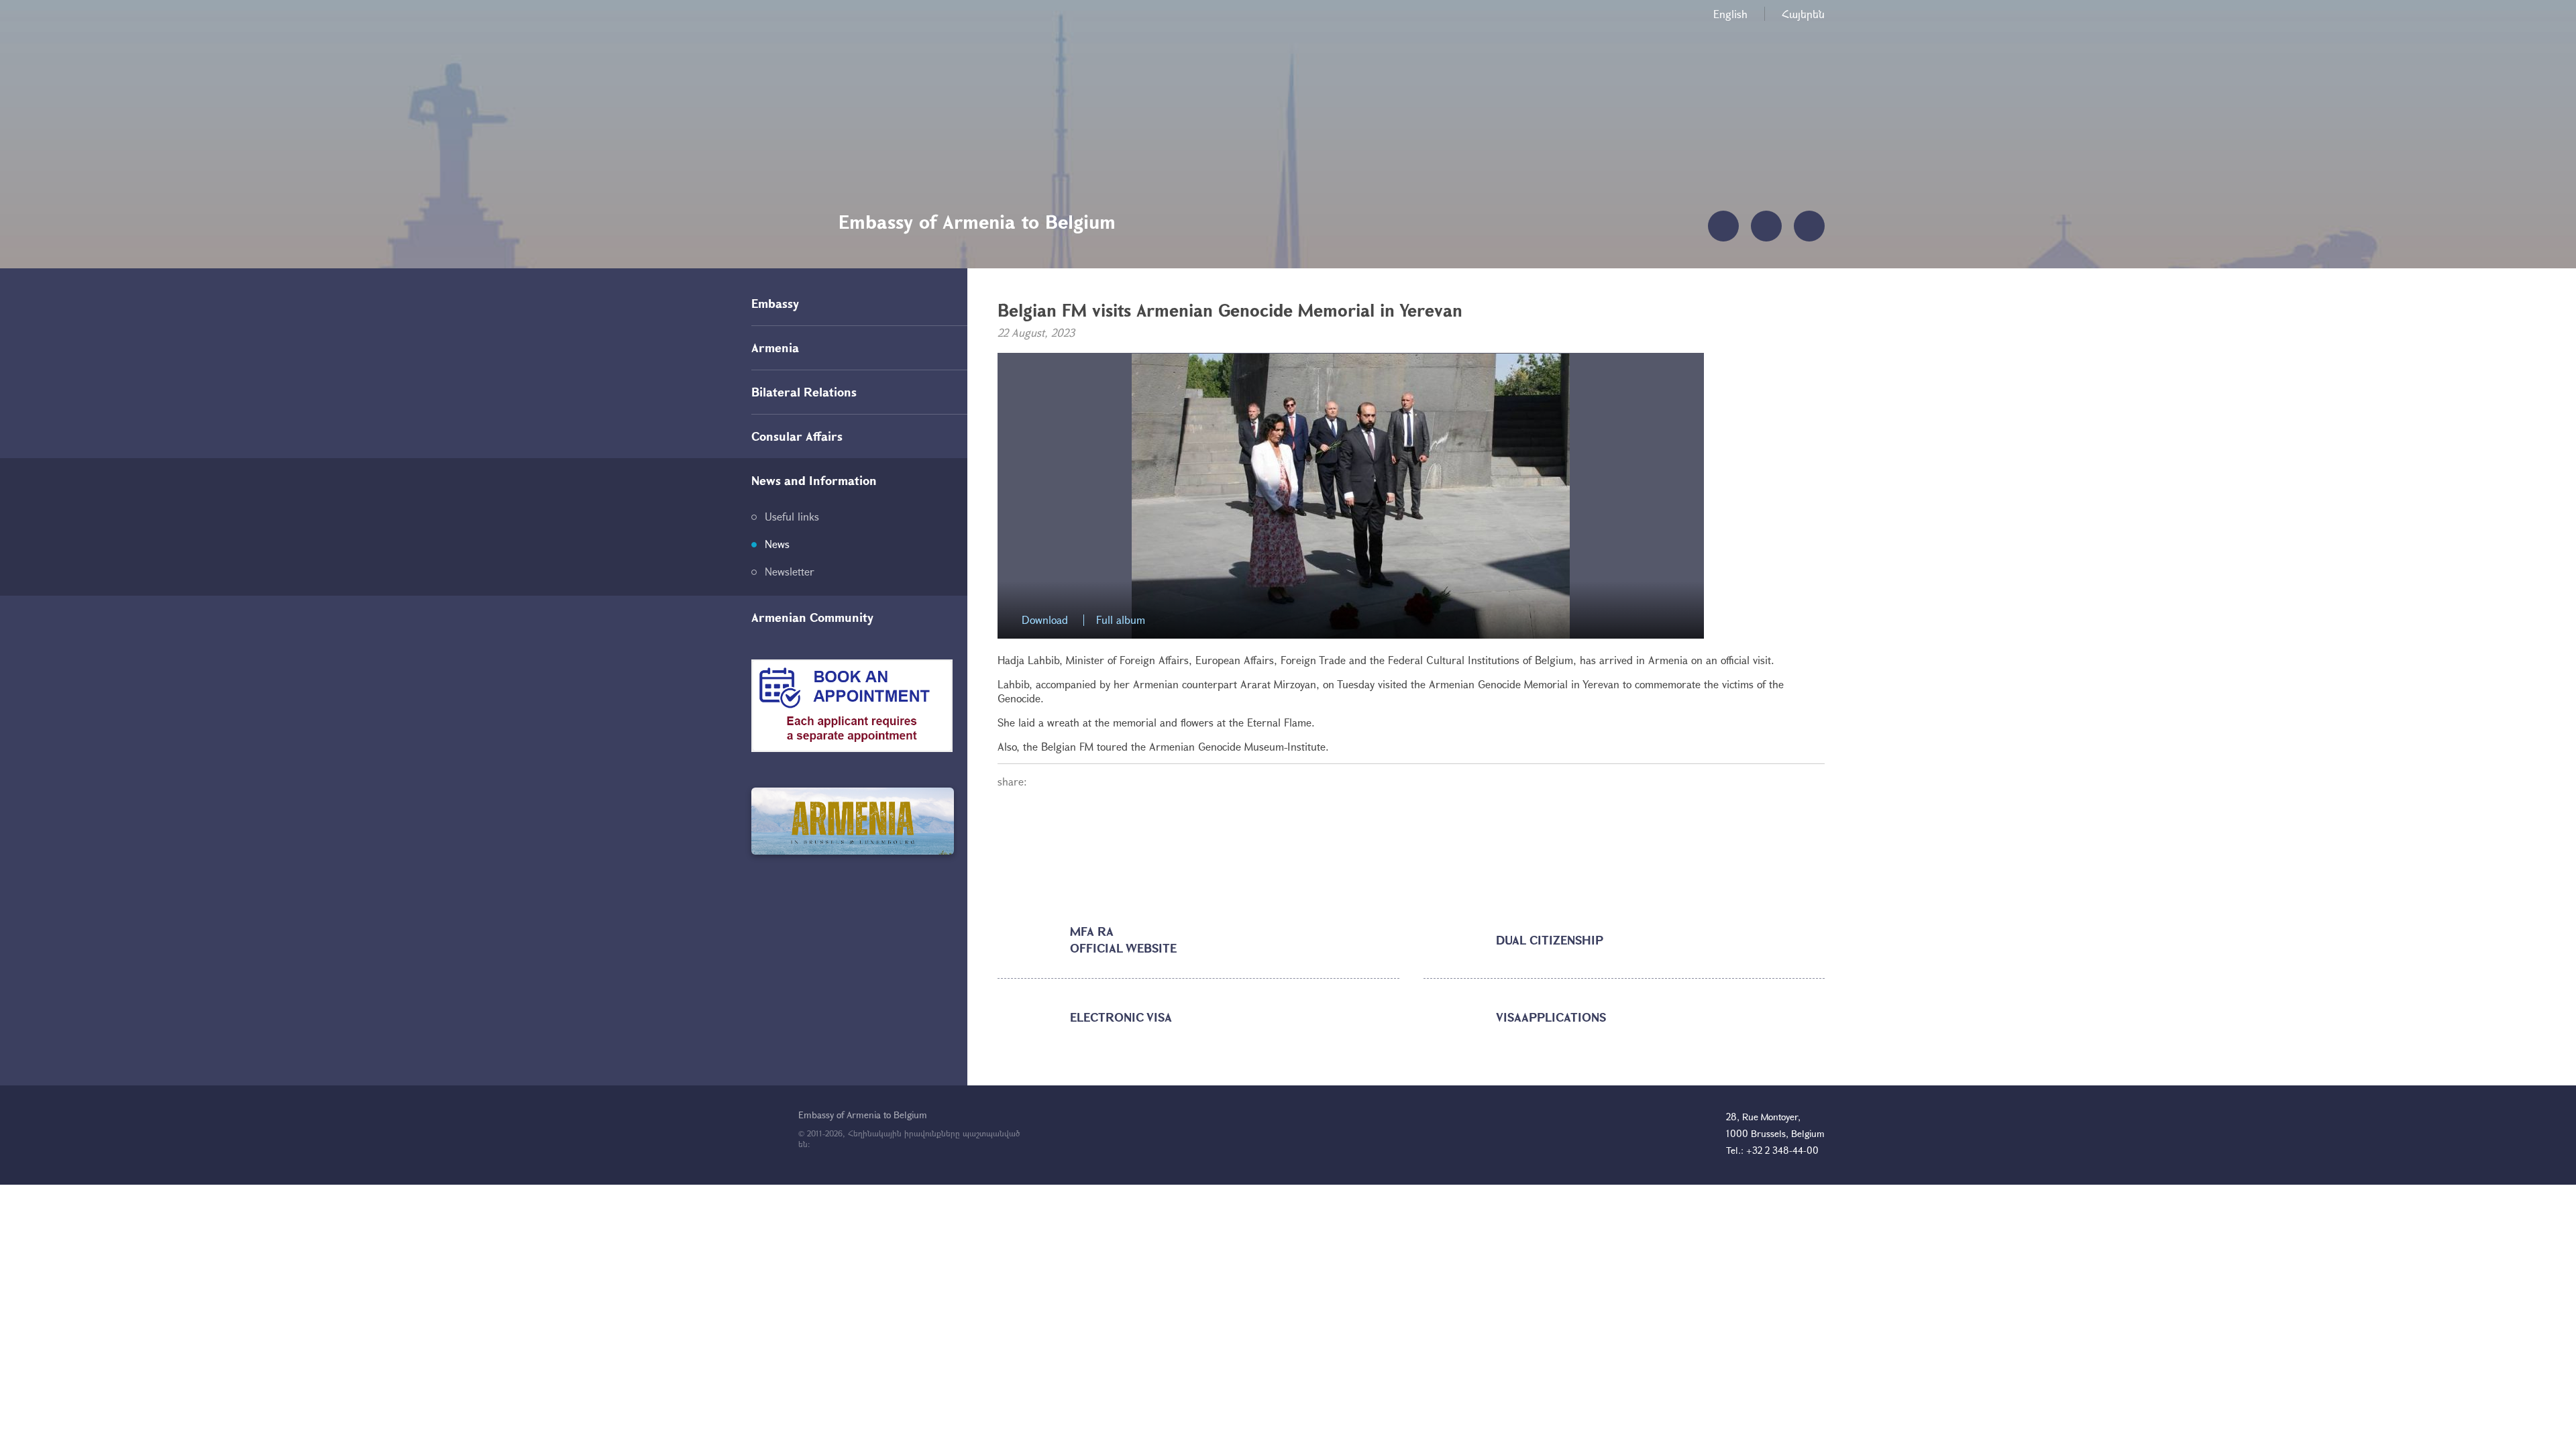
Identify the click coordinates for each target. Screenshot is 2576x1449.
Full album (1121, 620)
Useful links (792, 516)
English (1730, 14)
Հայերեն (1803, 14)
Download (1045, 620)
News (777, 544)
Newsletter (790, 571)
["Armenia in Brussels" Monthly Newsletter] (853, 821)
